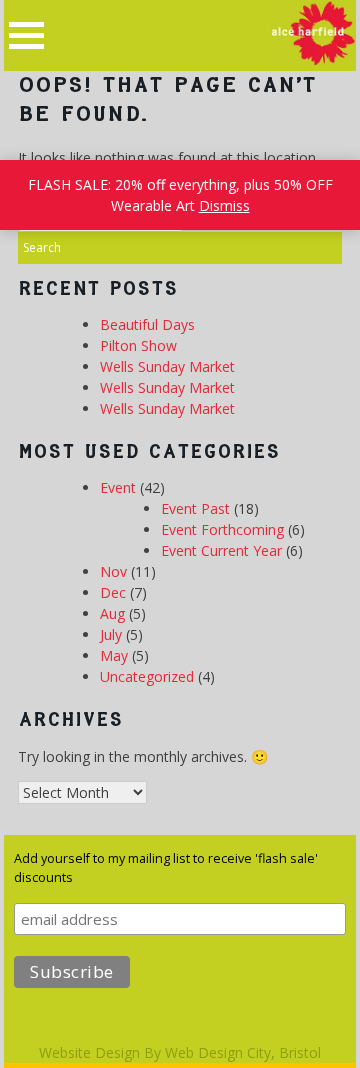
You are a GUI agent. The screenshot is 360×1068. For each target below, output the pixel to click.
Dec (113, 592)
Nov (113, 571)
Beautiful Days (147, 324)
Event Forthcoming (222, 529)
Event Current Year (221, 550)
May (114, 655)
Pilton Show (138, 345)
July (111, 634)
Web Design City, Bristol (243, 1052)
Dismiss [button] (224, 205)
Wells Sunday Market (167, 366)
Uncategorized (147, 676)
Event (118, 487)
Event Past (195, 508)
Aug (112, 613)
